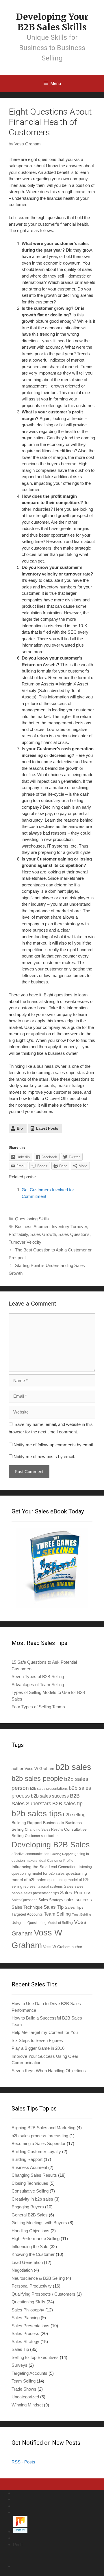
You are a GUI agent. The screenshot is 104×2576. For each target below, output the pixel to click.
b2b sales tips (37, 1814)
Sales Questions (74, 1234)
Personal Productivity (32, 2286)
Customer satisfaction (42, 1836)
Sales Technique (27, 1907)
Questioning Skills (32, 1219)
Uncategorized (25, 2397)
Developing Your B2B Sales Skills (52, 22)
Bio (20, 1128)
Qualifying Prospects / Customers (43, 2294)
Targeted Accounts (27, 1914)
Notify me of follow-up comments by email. (54, 1445)
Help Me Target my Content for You (45, 2032)
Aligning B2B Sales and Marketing (43, 2128)
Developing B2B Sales (51, 1845)
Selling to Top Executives (35, 2357)
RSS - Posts (23, 2462)
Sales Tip (54, 1907)
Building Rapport (27, 1823)
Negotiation (22, 2270)
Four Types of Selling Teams (38, 1707)
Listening (85, 1867)
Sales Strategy (51, 1900)
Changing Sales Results (44, 1829)
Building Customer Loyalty (36, 2152)
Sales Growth (43, 1234)
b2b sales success (50, 1796)
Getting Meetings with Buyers (39, 2223)
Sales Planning (26, 2318)
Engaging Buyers (28, 2207)
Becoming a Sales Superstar (39, 2143)
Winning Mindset (27, 2405)
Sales (69, 1887)
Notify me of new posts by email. (44, 1457)
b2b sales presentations (49, 1788)
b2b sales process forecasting (40, 2136)
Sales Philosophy (28, 2310)
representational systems (43, 1886)
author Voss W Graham (33, 1768)
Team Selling (57, 1914)
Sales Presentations (30, 2326)
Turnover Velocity (25, 1242)
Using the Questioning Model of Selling (42, 1923)
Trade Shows (24, 2389)
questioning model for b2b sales (38, 1874)
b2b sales (73, 1767)
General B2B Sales (30, 2215)
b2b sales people (37, 1778)
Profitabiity (18, 1234)
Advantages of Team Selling (38, 1685)
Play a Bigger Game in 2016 (38, 2048)
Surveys (19, 2365)
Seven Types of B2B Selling (38, 1677)
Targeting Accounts (29, 2373)
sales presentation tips (41, 1893)
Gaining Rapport (62, 1854)
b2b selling (74, 1815)
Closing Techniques (30, 2183)
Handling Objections (30, 2231)
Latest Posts (47, 1128)
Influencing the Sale (30, 1867)
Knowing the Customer (33, 2254)
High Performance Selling (36, 2238)
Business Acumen (32, 1227)
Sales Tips (74, 1907)
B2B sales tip (67, 1804)
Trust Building (81, 1914)
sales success (78, 1900)
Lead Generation (63, 1867)
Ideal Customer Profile (56, 1860)
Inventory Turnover (69, 1227)
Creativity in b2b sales (32, 2199)
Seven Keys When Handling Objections (49, 2071)
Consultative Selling (30, 2191)
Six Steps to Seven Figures (37, 2040)
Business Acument (29, 2167)
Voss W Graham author (63, 1947)
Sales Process (76, 1893)
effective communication (30, 1854)
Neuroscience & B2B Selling (38, 2278)
